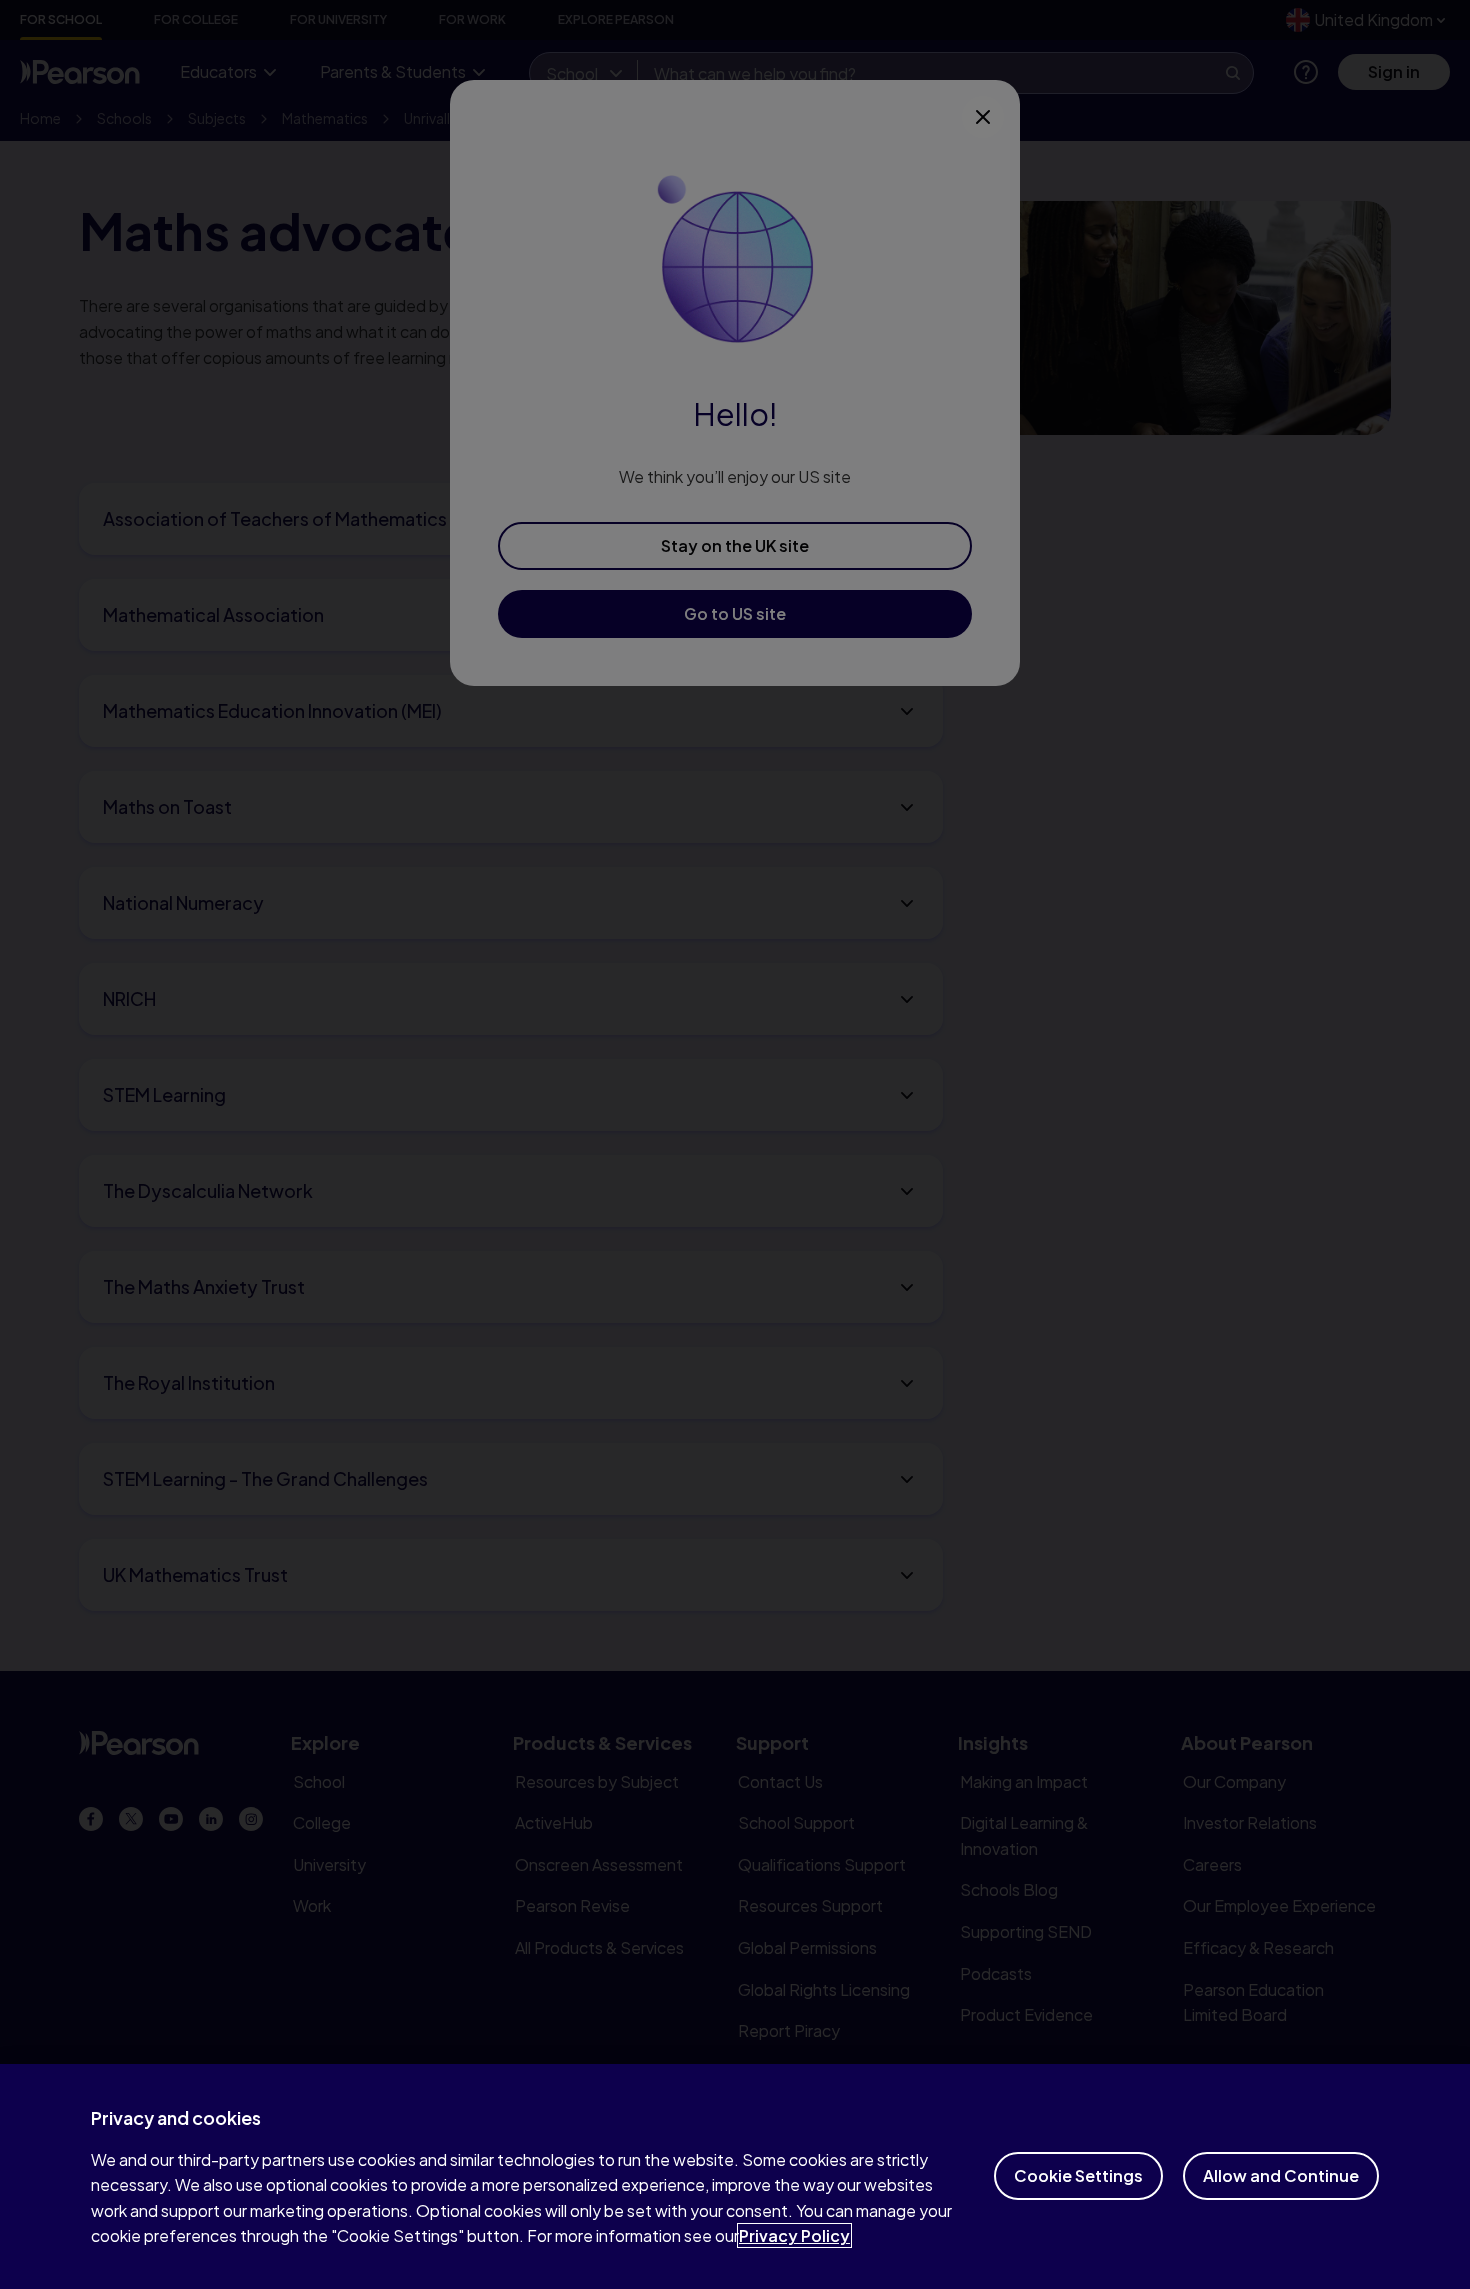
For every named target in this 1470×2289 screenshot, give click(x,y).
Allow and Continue (1281, 2175)
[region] (735, 2176)
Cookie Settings (1078, 2175)
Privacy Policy (794, 2235)
